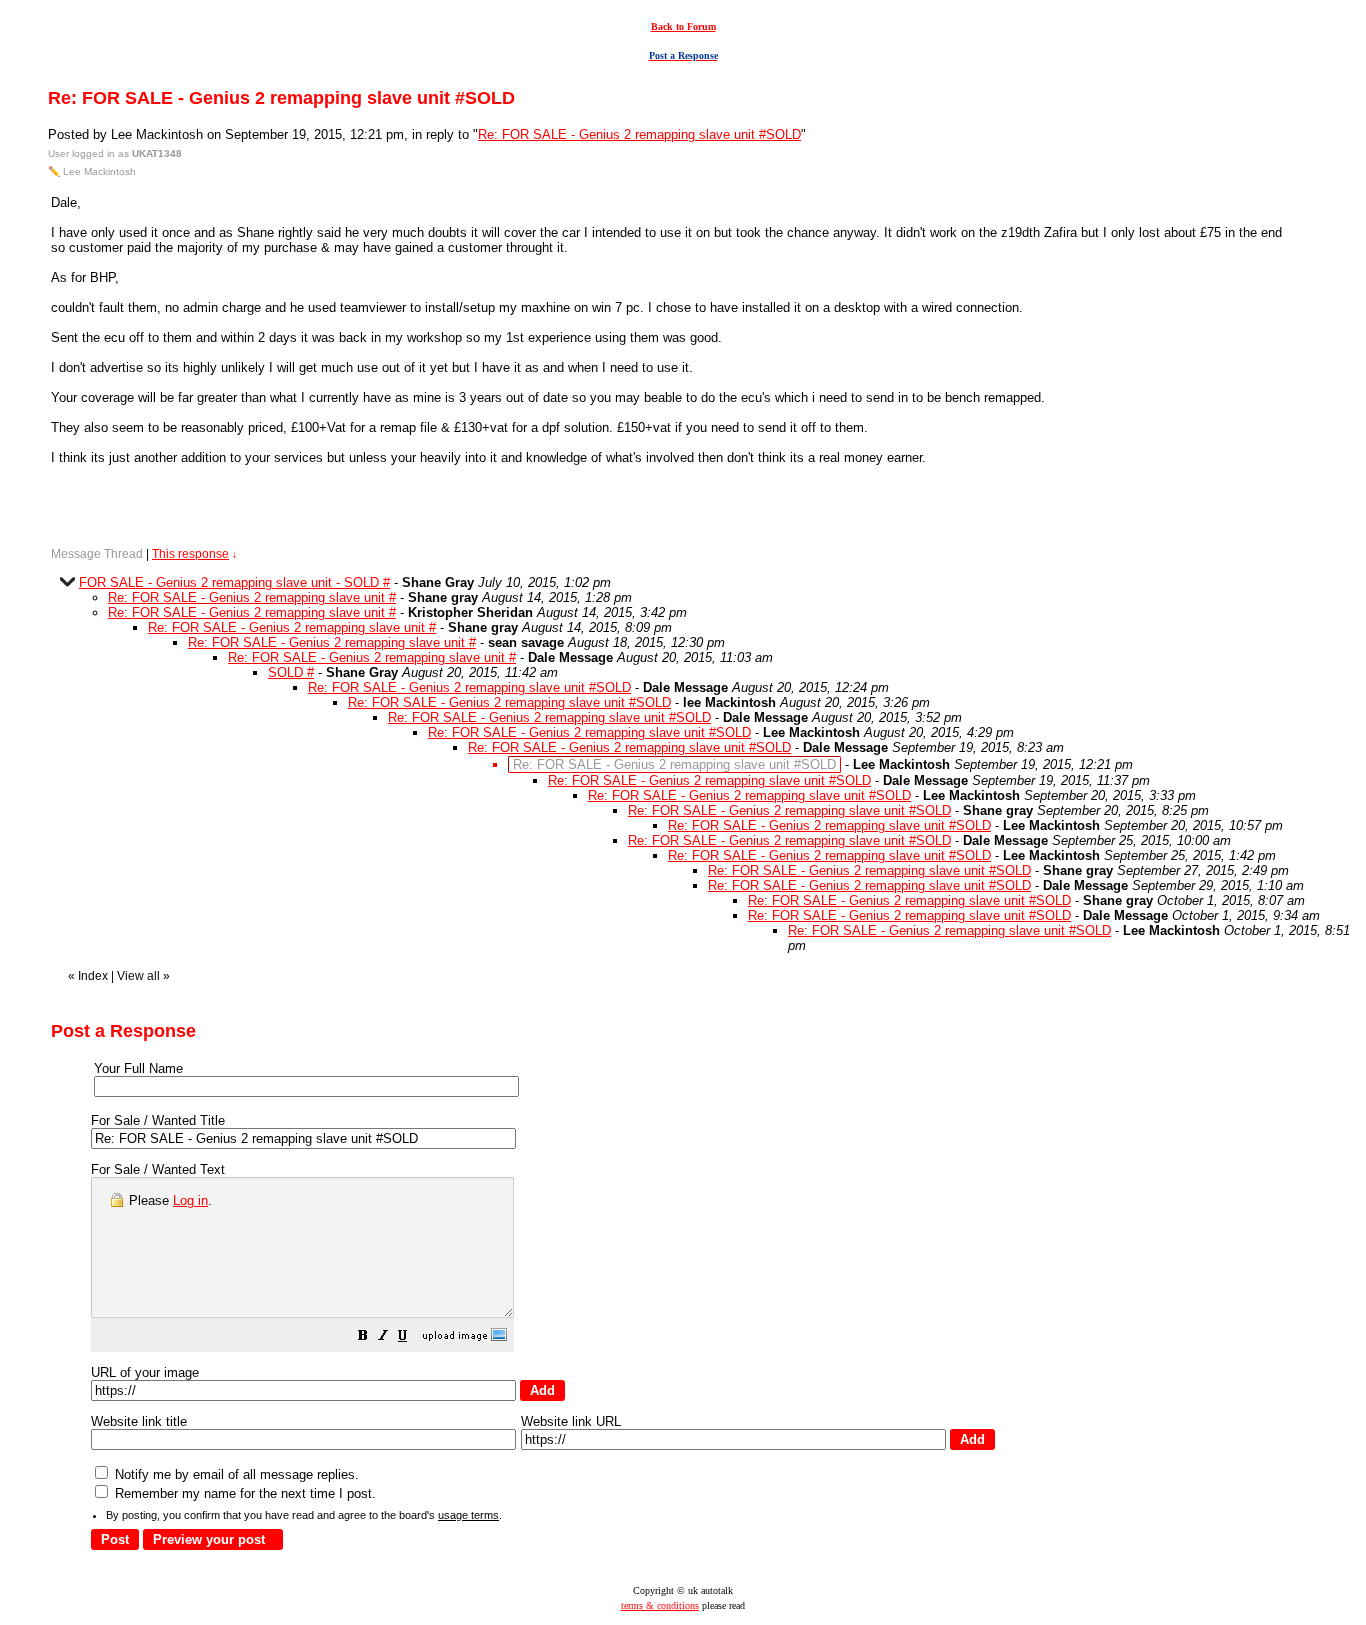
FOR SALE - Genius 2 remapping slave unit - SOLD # (234, 582)
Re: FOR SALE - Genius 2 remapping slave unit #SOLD (639, 134)
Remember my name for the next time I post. (243, 1493)
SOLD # (291, 672)
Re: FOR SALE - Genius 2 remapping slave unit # (252, 597)
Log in (190, 1200)
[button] (363, 1338)
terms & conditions (660, 1605)
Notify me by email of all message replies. (235, 1474)
